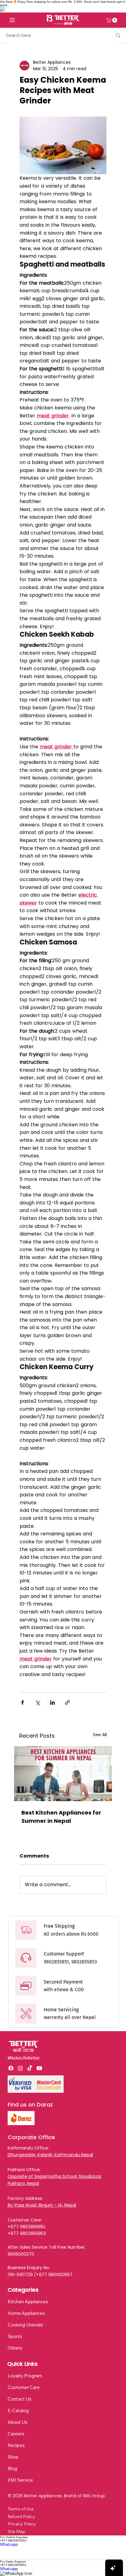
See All (100, 1735)
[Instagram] (20, 2068)
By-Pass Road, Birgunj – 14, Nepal (42, 2205)
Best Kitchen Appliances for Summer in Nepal (61, 1817)
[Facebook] (11, 2068)
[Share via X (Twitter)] (37, 1702)
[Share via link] (67, 1702)
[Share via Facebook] (22, 1702)
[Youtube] (39, 2068)
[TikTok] (30, 2068)
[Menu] (12, 20)
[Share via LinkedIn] (52, 1702)
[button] (112, 20)
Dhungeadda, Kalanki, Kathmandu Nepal (50, 2155)
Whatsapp (9, 2544)
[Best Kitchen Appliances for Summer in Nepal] (63, 1774)
